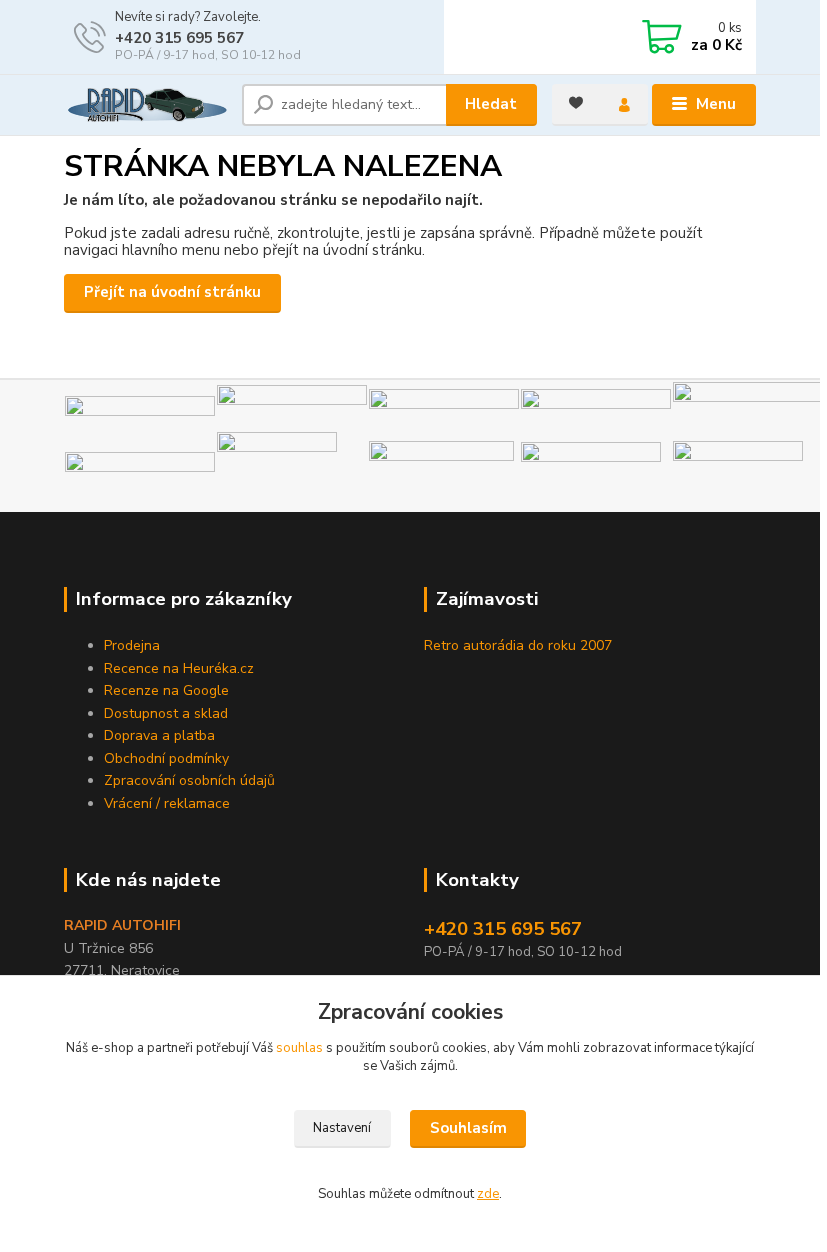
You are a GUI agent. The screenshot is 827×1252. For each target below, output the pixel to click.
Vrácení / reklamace (167, 803)
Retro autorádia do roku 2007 (518, 645)
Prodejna (132, 645)
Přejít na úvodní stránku (172, 292)
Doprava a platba (159, 735)
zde (488, 1194)
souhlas (299, 1048)
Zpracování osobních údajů (189, 780)
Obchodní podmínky (166, 758)
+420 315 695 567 (179, 38)
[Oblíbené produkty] (576, 103)
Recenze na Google (166, 690)
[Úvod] (145, 105)
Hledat (491, 104)
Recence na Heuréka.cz (179, 668)
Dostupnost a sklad (166, 713)
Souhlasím (468, 1128)
